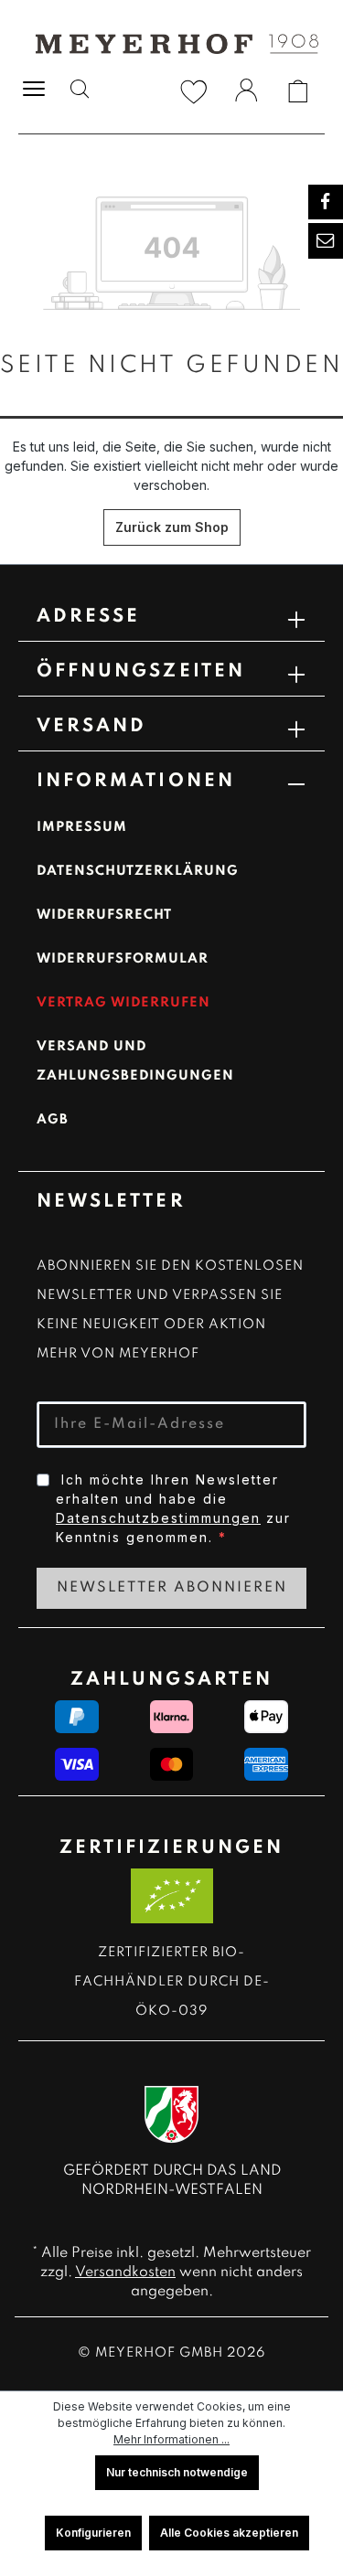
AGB (53, 1120)
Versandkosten (125, 2273)
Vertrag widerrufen (123, 1003)
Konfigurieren (93, 2533)
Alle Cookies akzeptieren (229, 2533)
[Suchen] (80, 91)
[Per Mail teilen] (326, 240)
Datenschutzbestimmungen (158, 1518)
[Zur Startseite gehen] (172, 43)
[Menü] (34, 87)
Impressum (82, 827)
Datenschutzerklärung (138, 871)
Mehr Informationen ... (171, 2439)
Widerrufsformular (123, 959)
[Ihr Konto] (246, 93)
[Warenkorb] (298, 91)
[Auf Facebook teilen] (326, 202)
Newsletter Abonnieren (172, 1588)
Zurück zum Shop (172, 527)
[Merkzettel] (194, 91)
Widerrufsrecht (104, 915)
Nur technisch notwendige (177, 2472)
